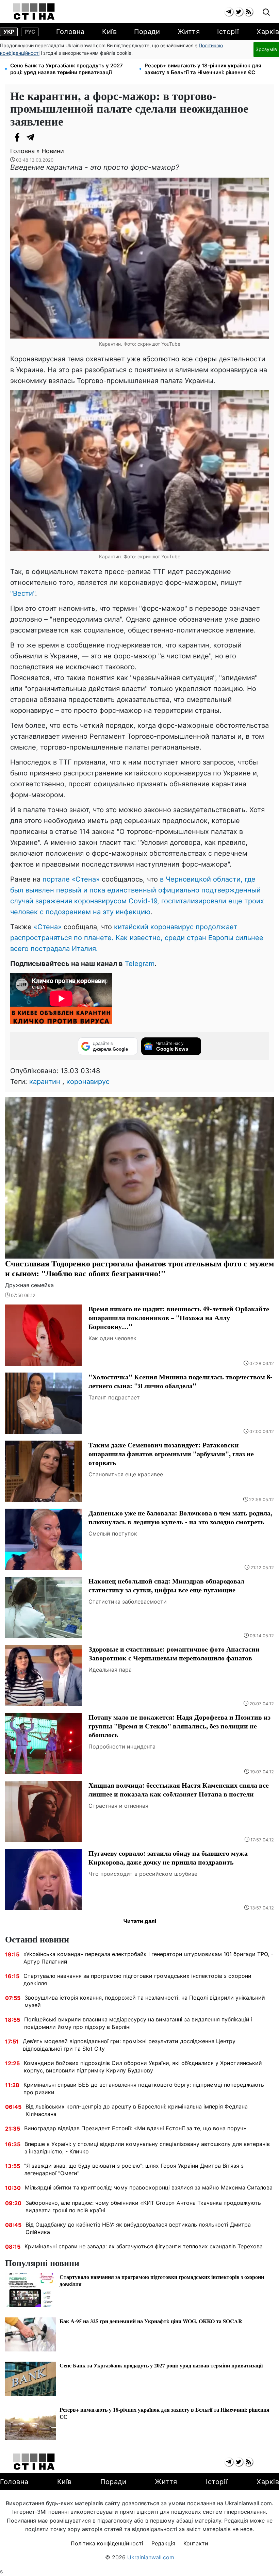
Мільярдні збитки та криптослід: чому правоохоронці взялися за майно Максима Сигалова (149, 2187)
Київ (109, 32)
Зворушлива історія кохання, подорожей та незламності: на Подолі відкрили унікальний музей (145, 2001)
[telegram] (229, 12)
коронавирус (88, 1082)
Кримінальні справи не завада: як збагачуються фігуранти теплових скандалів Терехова (144, 2246)
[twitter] (239, 12)
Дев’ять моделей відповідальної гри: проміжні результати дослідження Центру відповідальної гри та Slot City (129, 2045)
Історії (228, 32)
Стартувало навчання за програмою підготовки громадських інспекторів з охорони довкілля (137, 1980)
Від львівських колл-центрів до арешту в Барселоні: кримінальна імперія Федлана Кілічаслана (137, 2110)
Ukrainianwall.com (151, 2557)
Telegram (140, 964)
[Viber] (44, 137)
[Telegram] (31, 137)
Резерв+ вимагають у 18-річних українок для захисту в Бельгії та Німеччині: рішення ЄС (203, 69)
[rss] (249, 12)
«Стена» (48, 927)
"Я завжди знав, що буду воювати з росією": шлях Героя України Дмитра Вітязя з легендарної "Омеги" (134, 2169)
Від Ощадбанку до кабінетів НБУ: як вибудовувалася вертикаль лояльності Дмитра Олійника (138, 2228)
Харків (268, 32)
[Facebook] (17, 137)
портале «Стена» (71, 879)
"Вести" (23, 593)
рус (30, 32)
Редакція (163, 2543)
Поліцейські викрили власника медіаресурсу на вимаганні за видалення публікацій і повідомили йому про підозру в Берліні (138, 2023)
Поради (147, 32)
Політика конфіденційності (107, 2543)
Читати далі (140, 1921)
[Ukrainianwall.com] (34, 12)
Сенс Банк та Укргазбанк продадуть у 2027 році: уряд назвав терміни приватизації (67, 69)
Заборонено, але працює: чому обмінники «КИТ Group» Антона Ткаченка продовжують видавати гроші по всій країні (143, 2206)
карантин (45, 1082)
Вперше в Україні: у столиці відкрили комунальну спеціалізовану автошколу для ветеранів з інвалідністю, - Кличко (147, 2148)
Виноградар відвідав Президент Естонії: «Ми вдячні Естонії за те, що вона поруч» (135, 2128)
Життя (189, 32)
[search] (266, 12)
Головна (70, 32)
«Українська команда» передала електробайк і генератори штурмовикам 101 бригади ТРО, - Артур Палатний (148, 1958)
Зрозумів (266, 49)
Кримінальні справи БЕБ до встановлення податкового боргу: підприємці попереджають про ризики (144, 2088)
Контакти (196, 2543)
